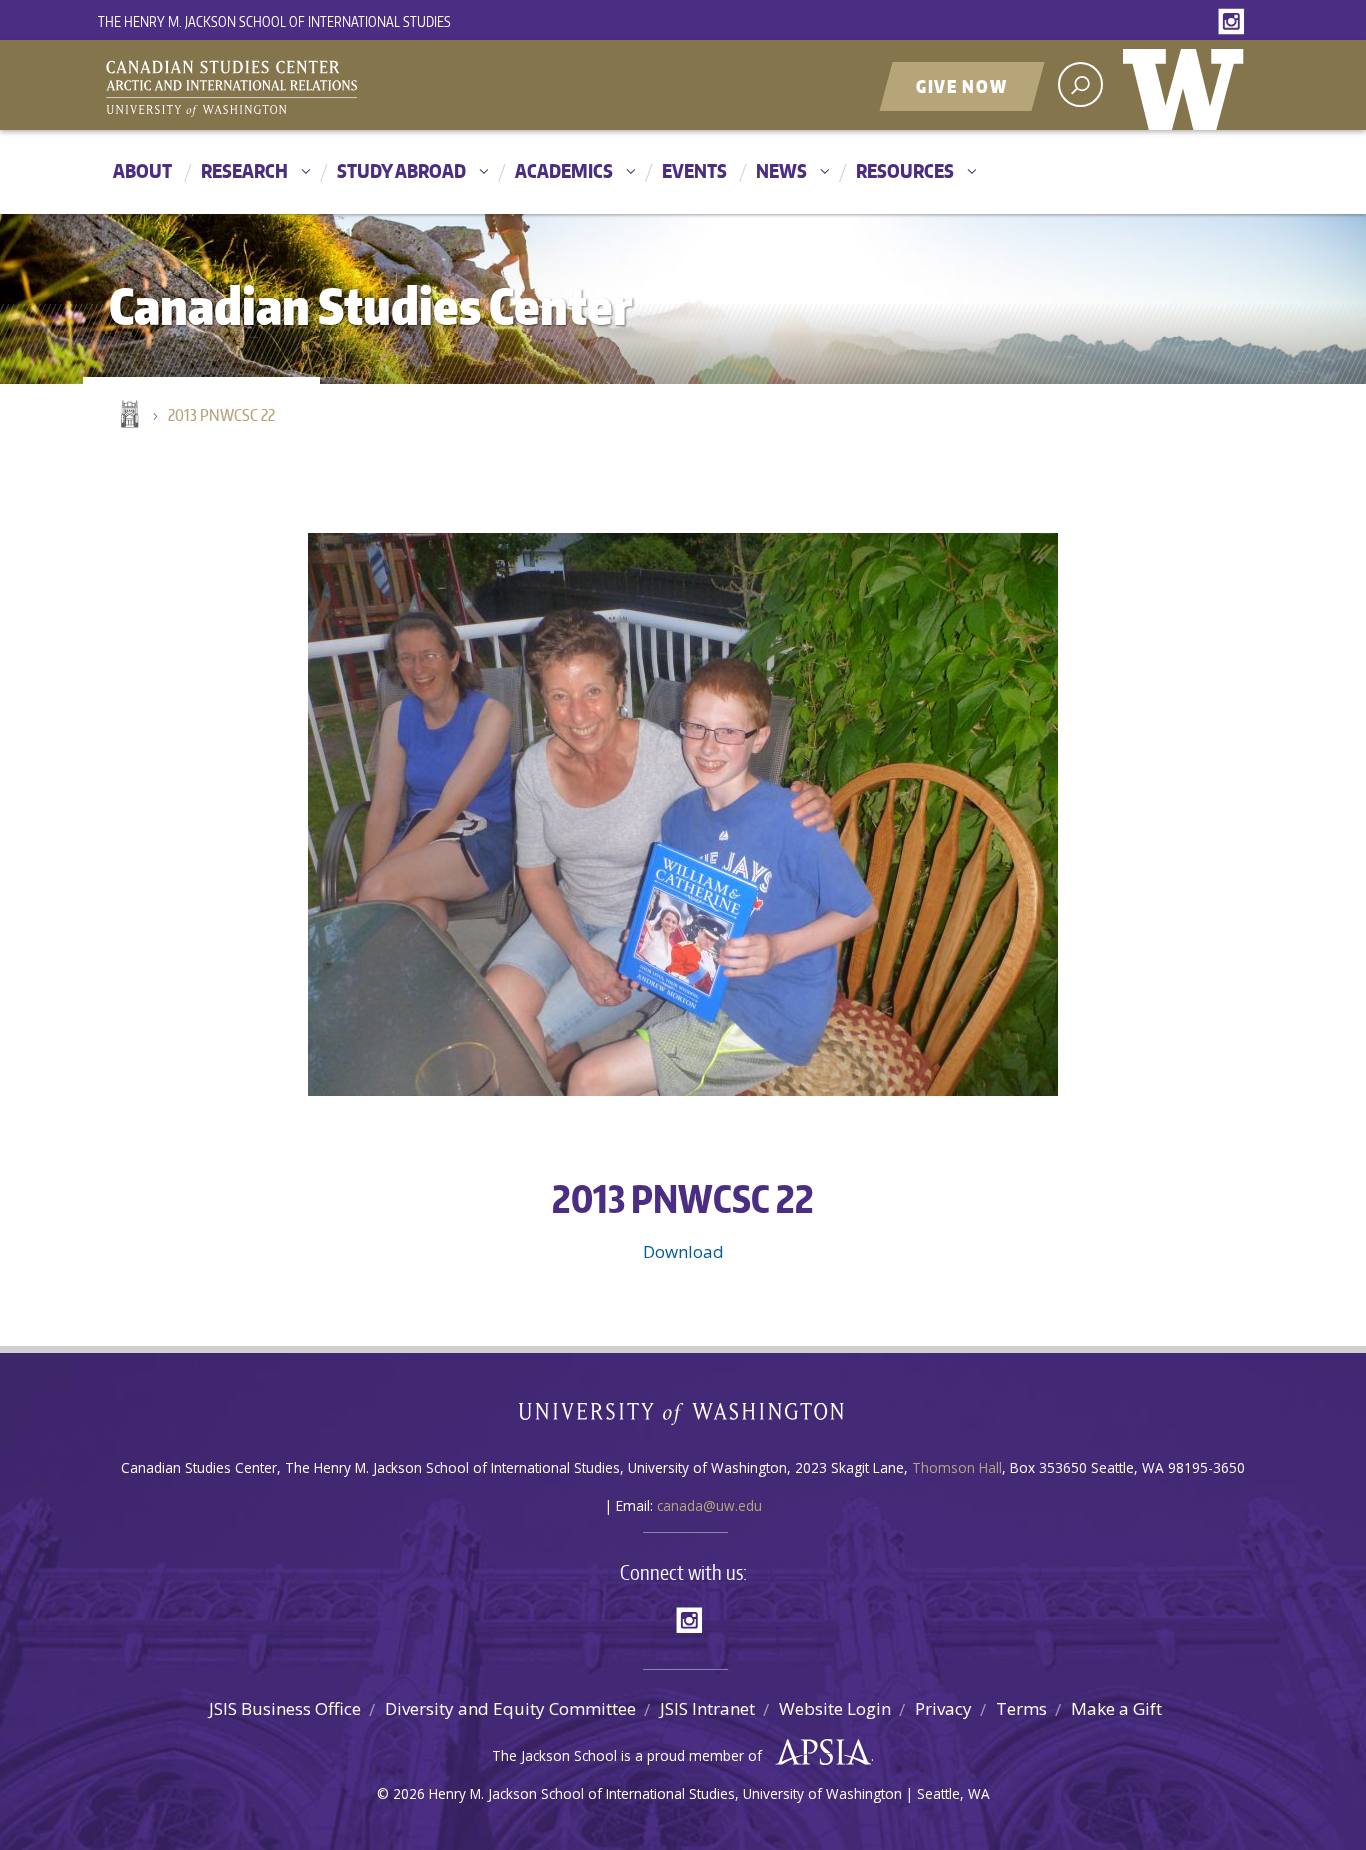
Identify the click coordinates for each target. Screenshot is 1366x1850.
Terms (1021, 1708)
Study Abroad (401, 170)
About (142, 170)
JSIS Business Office (285, 1708)
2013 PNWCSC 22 (221, 415)
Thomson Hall (957, 1467)
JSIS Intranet (707, 1708)
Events (694, 170)
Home (128, 416)
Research (244, 170)
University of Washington (1188, 85)
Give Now (962, 86)
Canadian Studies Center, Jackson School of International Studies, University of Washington (323, 87)
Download (683, 1251)
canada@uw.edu (709, 1505)
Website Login (835, 1708)
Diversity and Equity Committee (510, 1708)
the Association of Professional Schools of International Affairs (818, 1753)
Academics (564, 170)
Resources (905, 170)
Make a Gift (1116, 1708)
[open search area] (1080, 84)
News (781, 170)
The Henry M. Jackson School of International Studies (274, 21)
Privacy (943, 1708)
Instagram (1235, 22)
